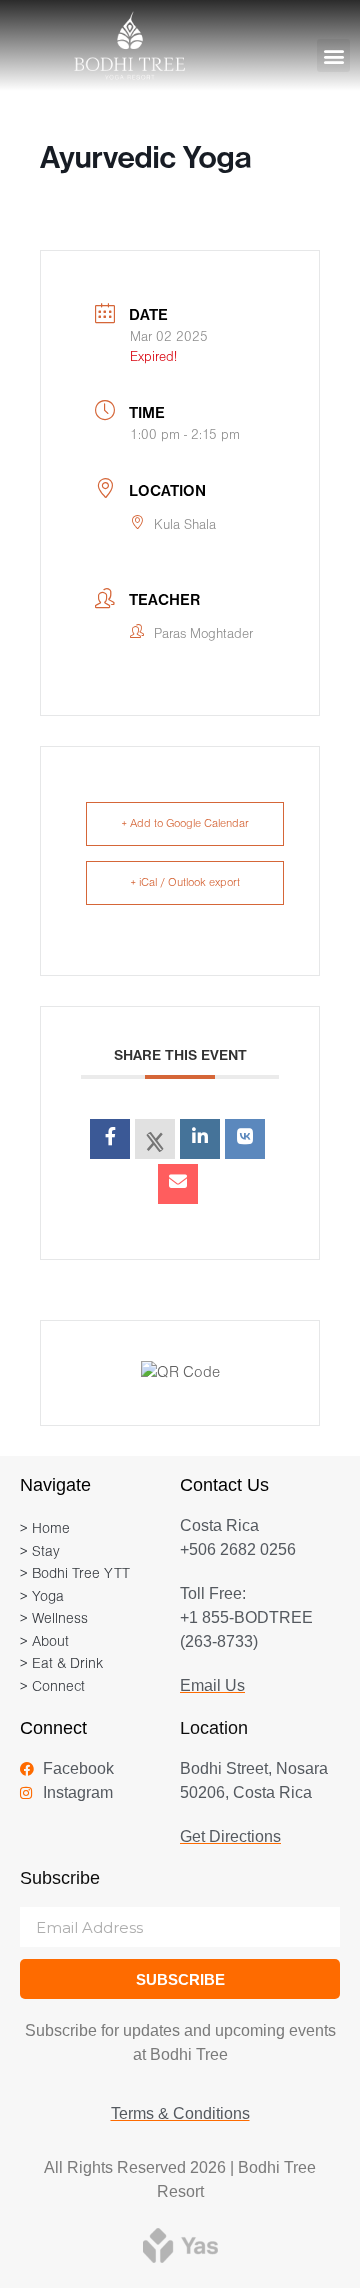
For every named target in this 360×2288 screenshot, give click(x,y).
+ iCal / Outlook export (185, 883)
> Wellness (54, 1619)
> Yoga (42, 1597)
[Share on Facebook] (110, 1139)
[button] (333, 55)
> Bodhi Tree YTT (75, 1574)
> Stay (40, 1552)
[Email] (178, 1184)
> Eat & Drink (61, 1664)
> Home (45, 1529)
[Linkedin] (200, 1139)
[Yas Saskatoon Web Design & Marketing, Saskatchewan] (180, 2244)
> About (44, 1642)
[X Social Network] (155, 1139)
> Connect (52, 1687)
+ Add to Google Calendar (185, 824)
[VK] (245, 1139)
